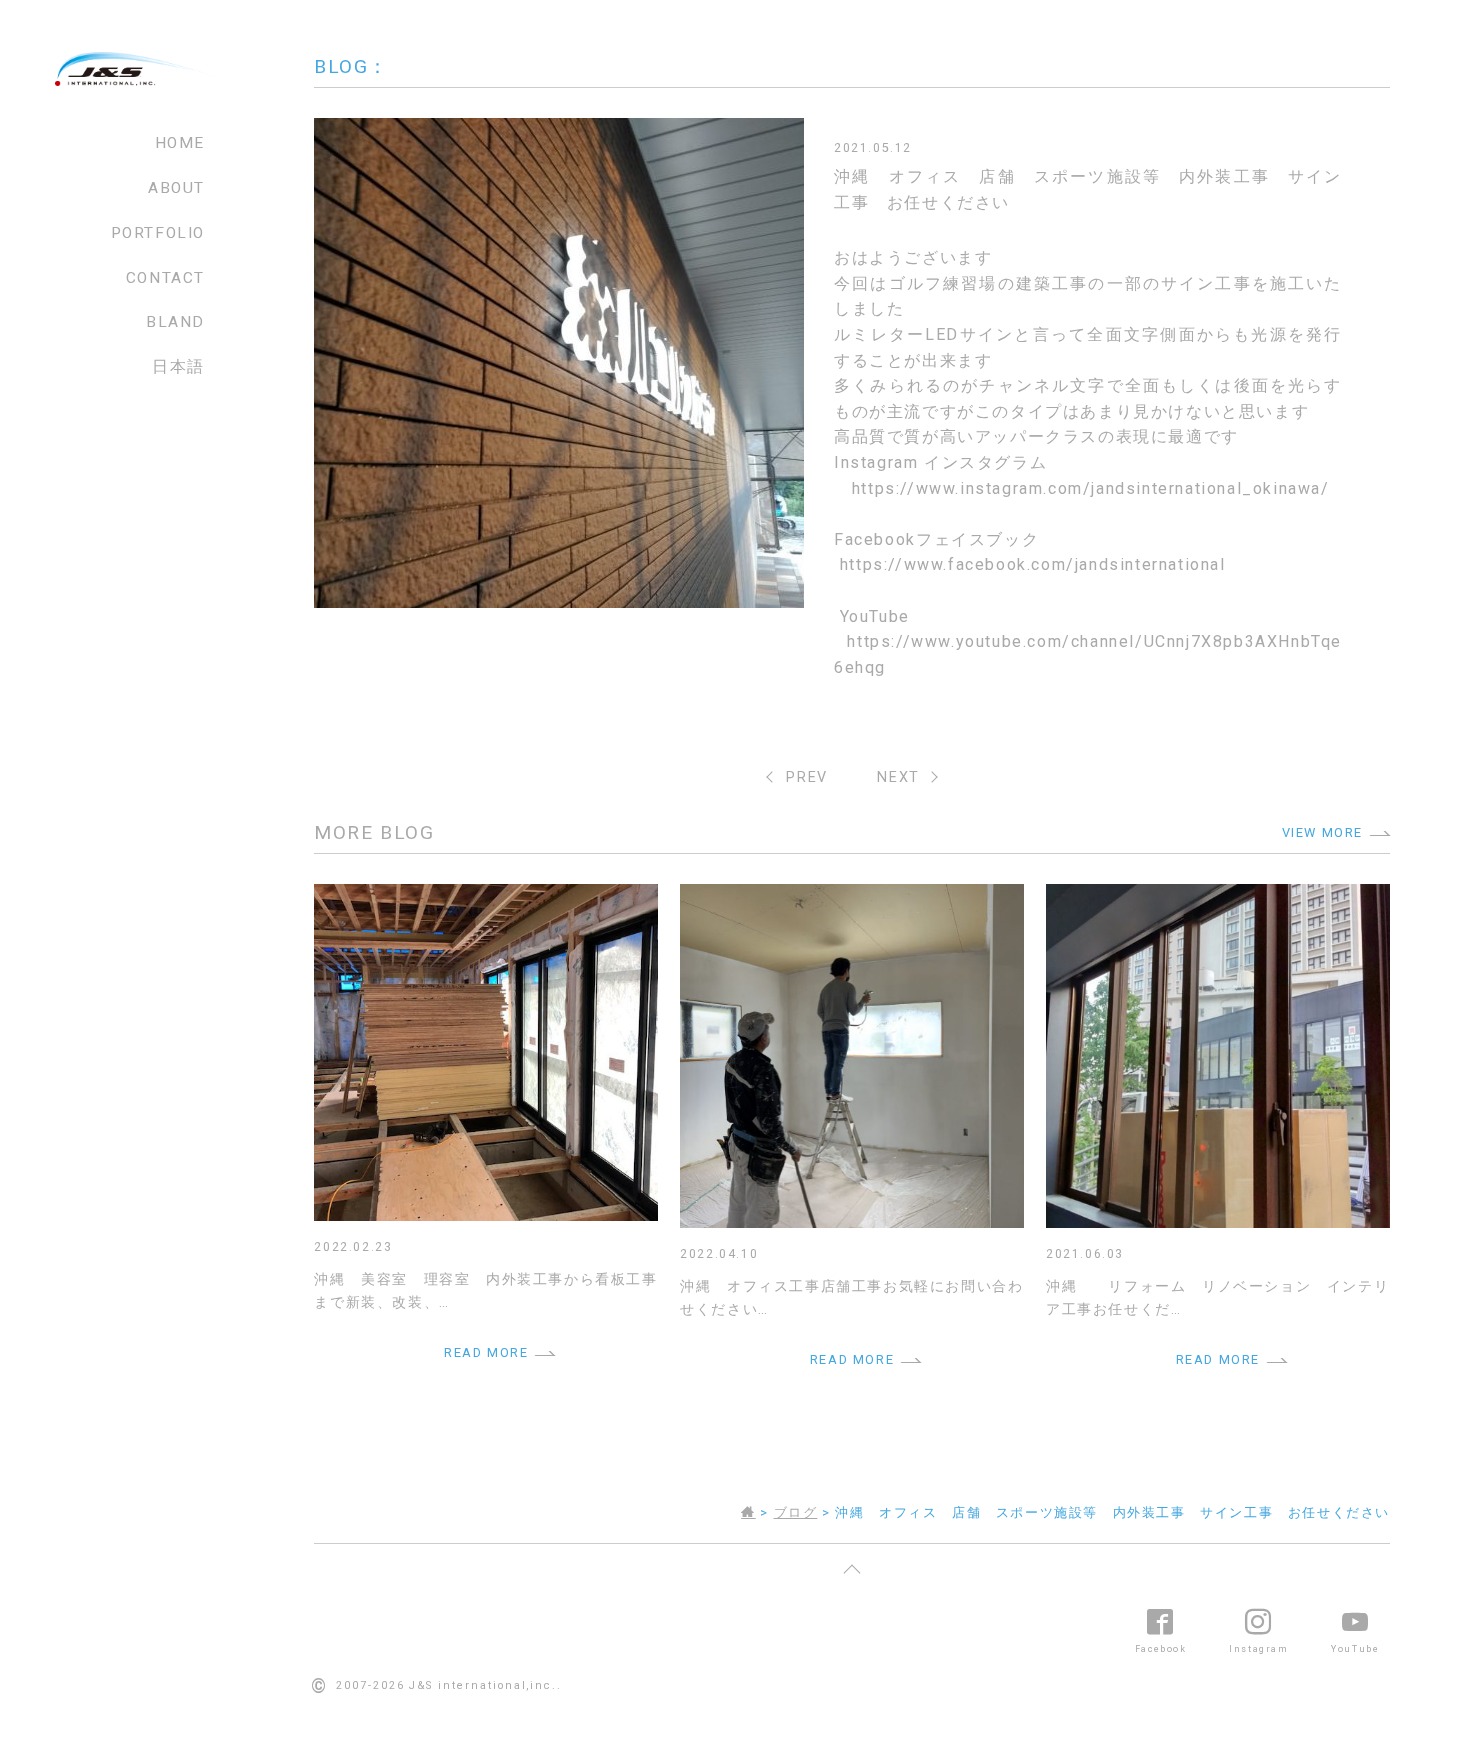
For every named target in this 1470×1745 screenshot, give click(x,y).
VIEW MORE (1322, 832)
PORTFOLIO (158, 233)
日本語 (178, 367)
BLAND (175, 322)
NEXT (898, 777)
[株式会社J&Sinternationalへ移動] (748, 1512)
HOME (180, 143)
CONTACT (165, 278)
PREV (806, 777)
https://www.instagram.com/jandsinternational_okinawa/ (1091, 488)
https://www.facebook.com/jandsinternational (1033, 564)
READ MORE (486, 1352)
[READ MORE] (486, 896)
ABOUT (176, 188)
